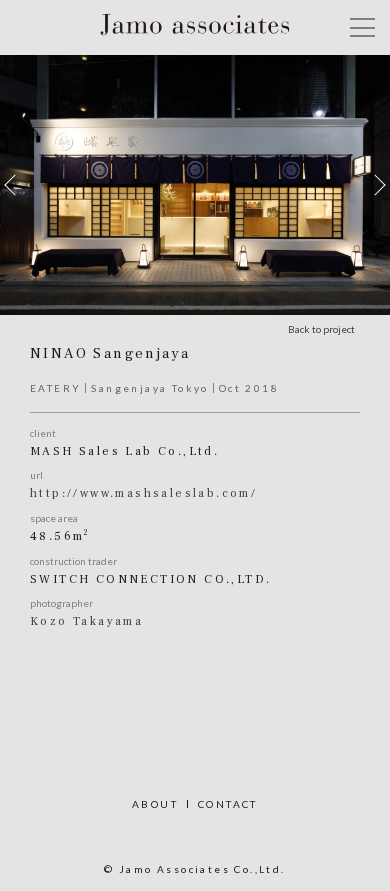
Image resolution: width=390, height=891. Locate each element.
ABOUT (155, 804)
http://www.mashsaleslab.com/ (143, 493)
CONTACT (228, 804)
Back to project (321, 329)
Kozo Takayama (86, 621)
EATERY (55, 388)
